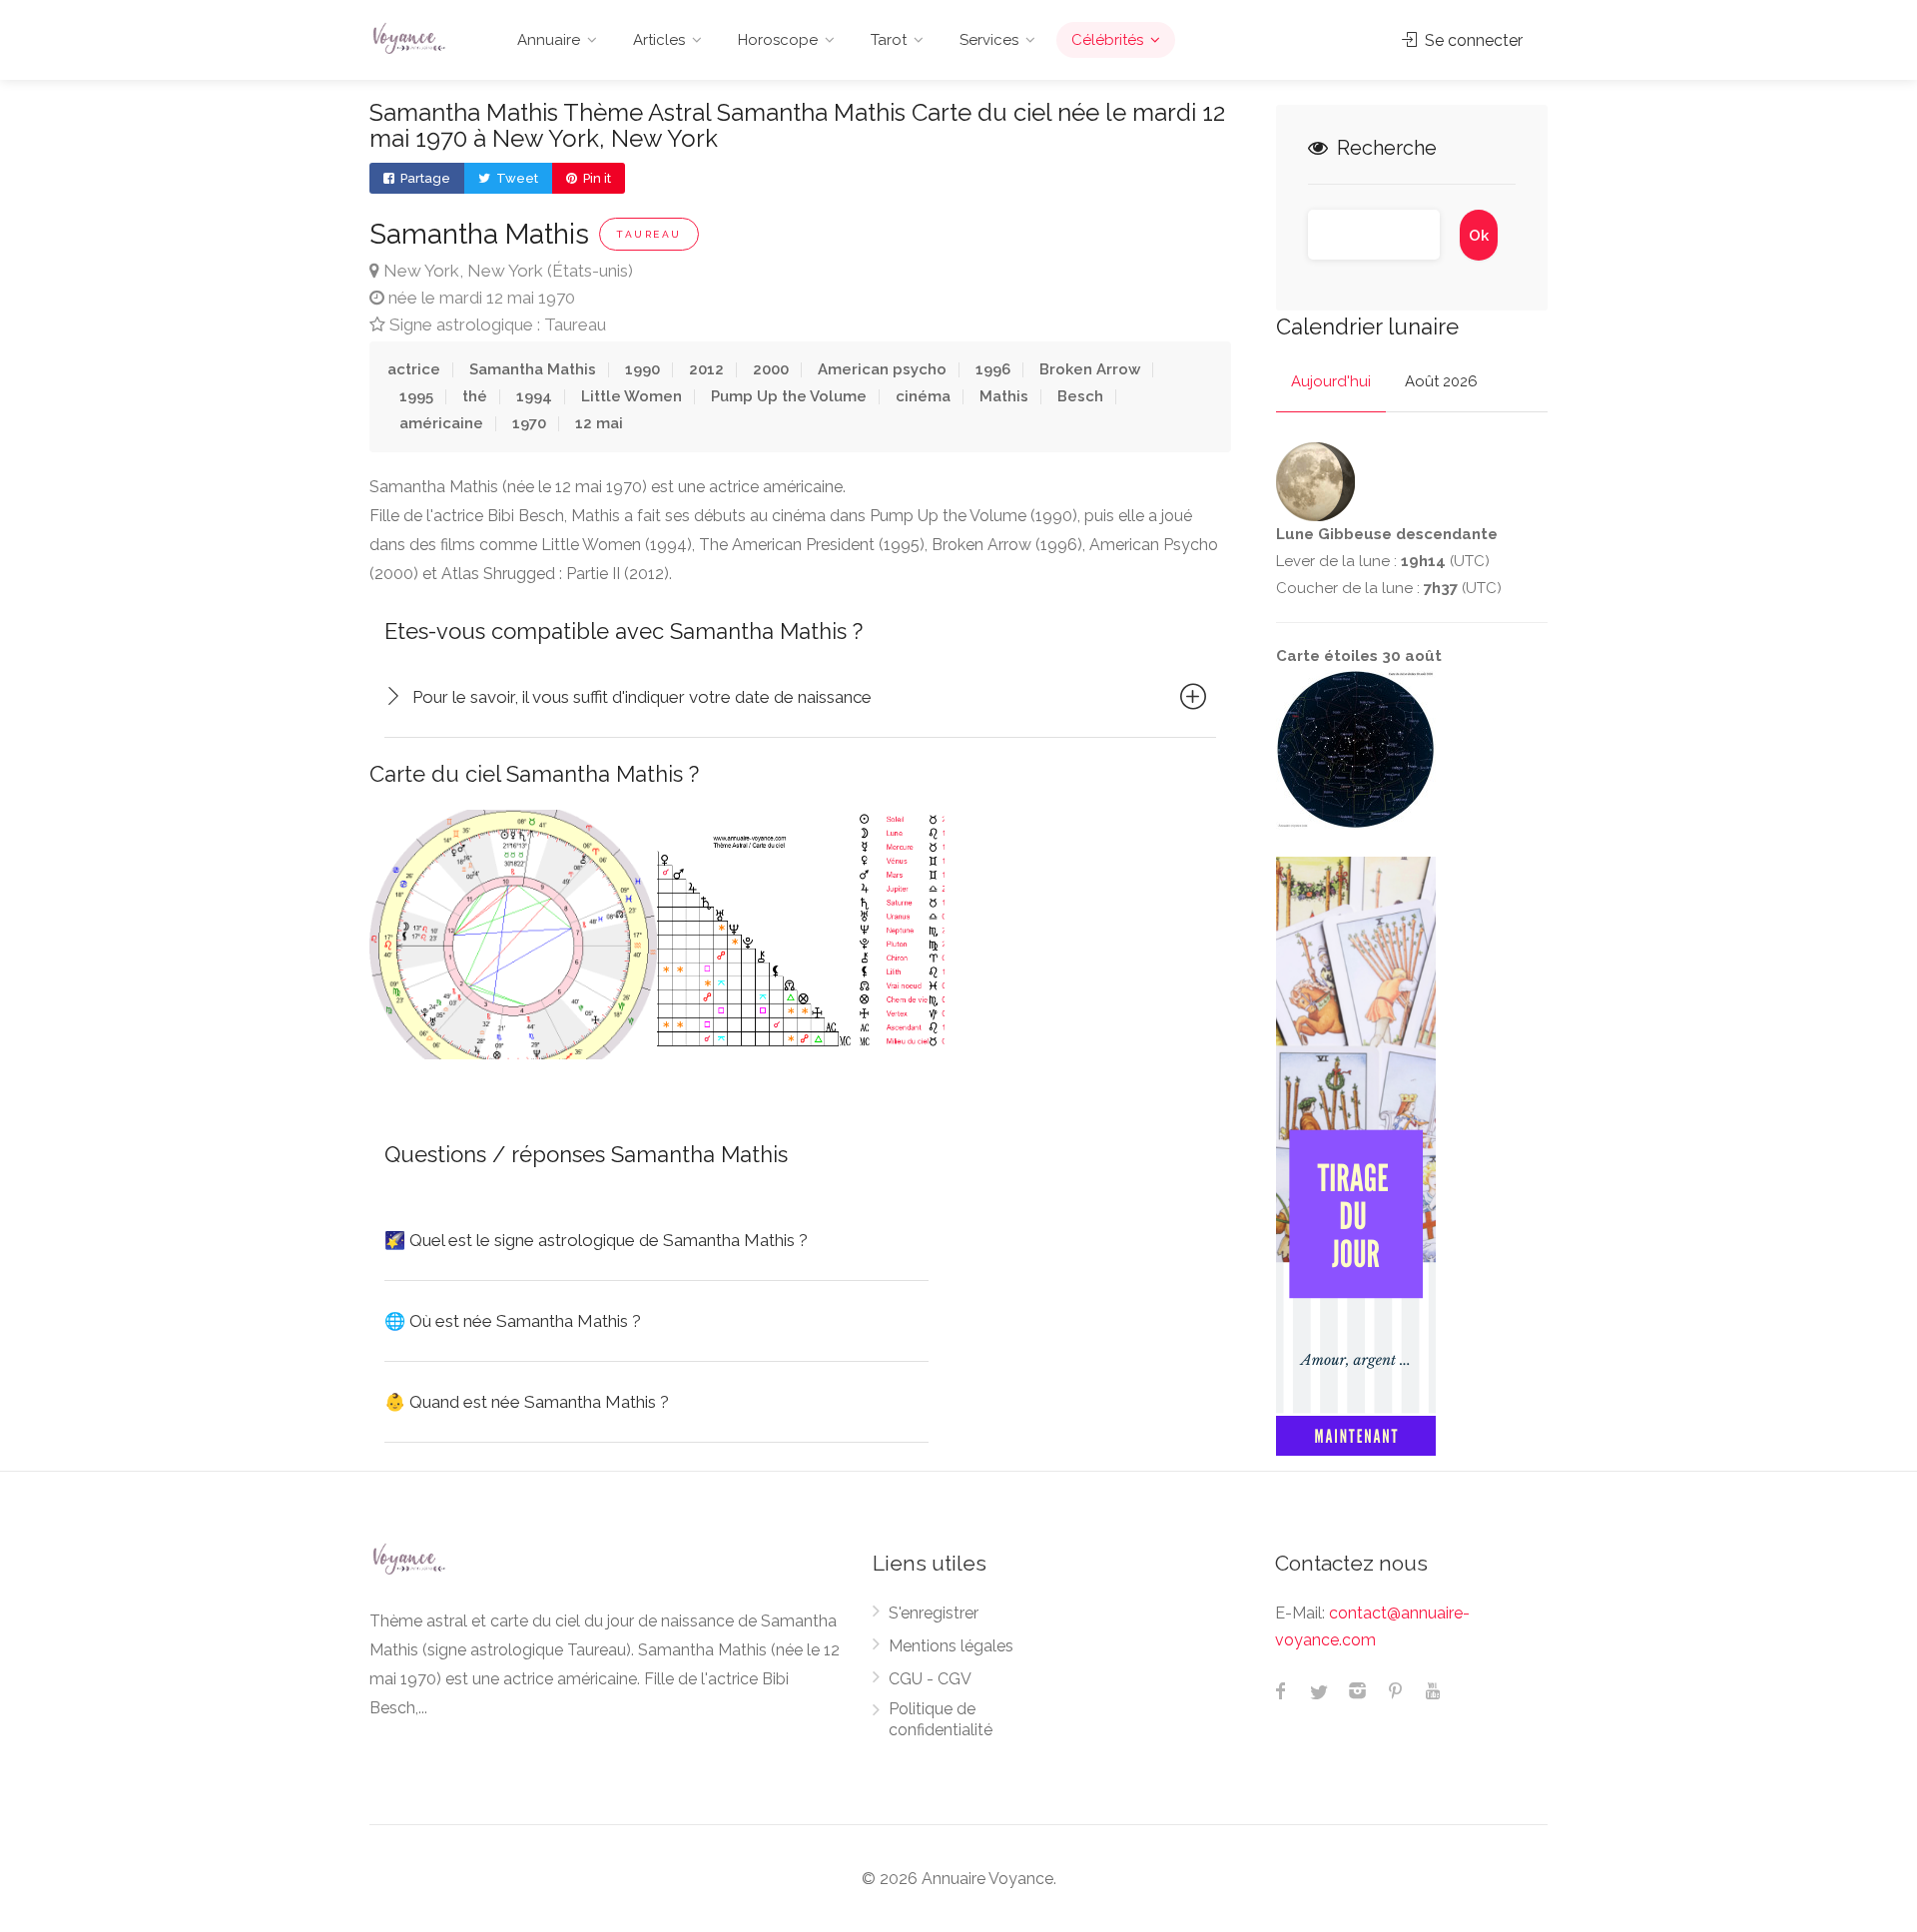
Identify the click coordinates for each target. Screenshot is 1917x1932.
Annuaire (549, 40)
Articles (659, 40)
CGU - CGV (930, 1679)
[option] (513, 935)
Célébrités (1107, 40)
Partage (424, 178)
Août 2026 (1441, 381)
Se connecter (1472, 40)
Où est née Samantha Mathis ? (513, 1321)
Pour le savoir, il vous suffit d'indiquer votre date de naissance (642, 697)
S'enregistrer (934, 1613)
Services (989, 40)
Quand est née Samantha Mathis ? (527, 1402)
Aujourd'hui (1331, 381)
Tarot (889, 40)
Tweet (516, 178)
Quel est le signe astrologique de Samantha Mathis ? (596, 1240)
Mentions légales (951, 1646)
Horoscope (778, 40)
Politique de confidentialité (941, 1719)
